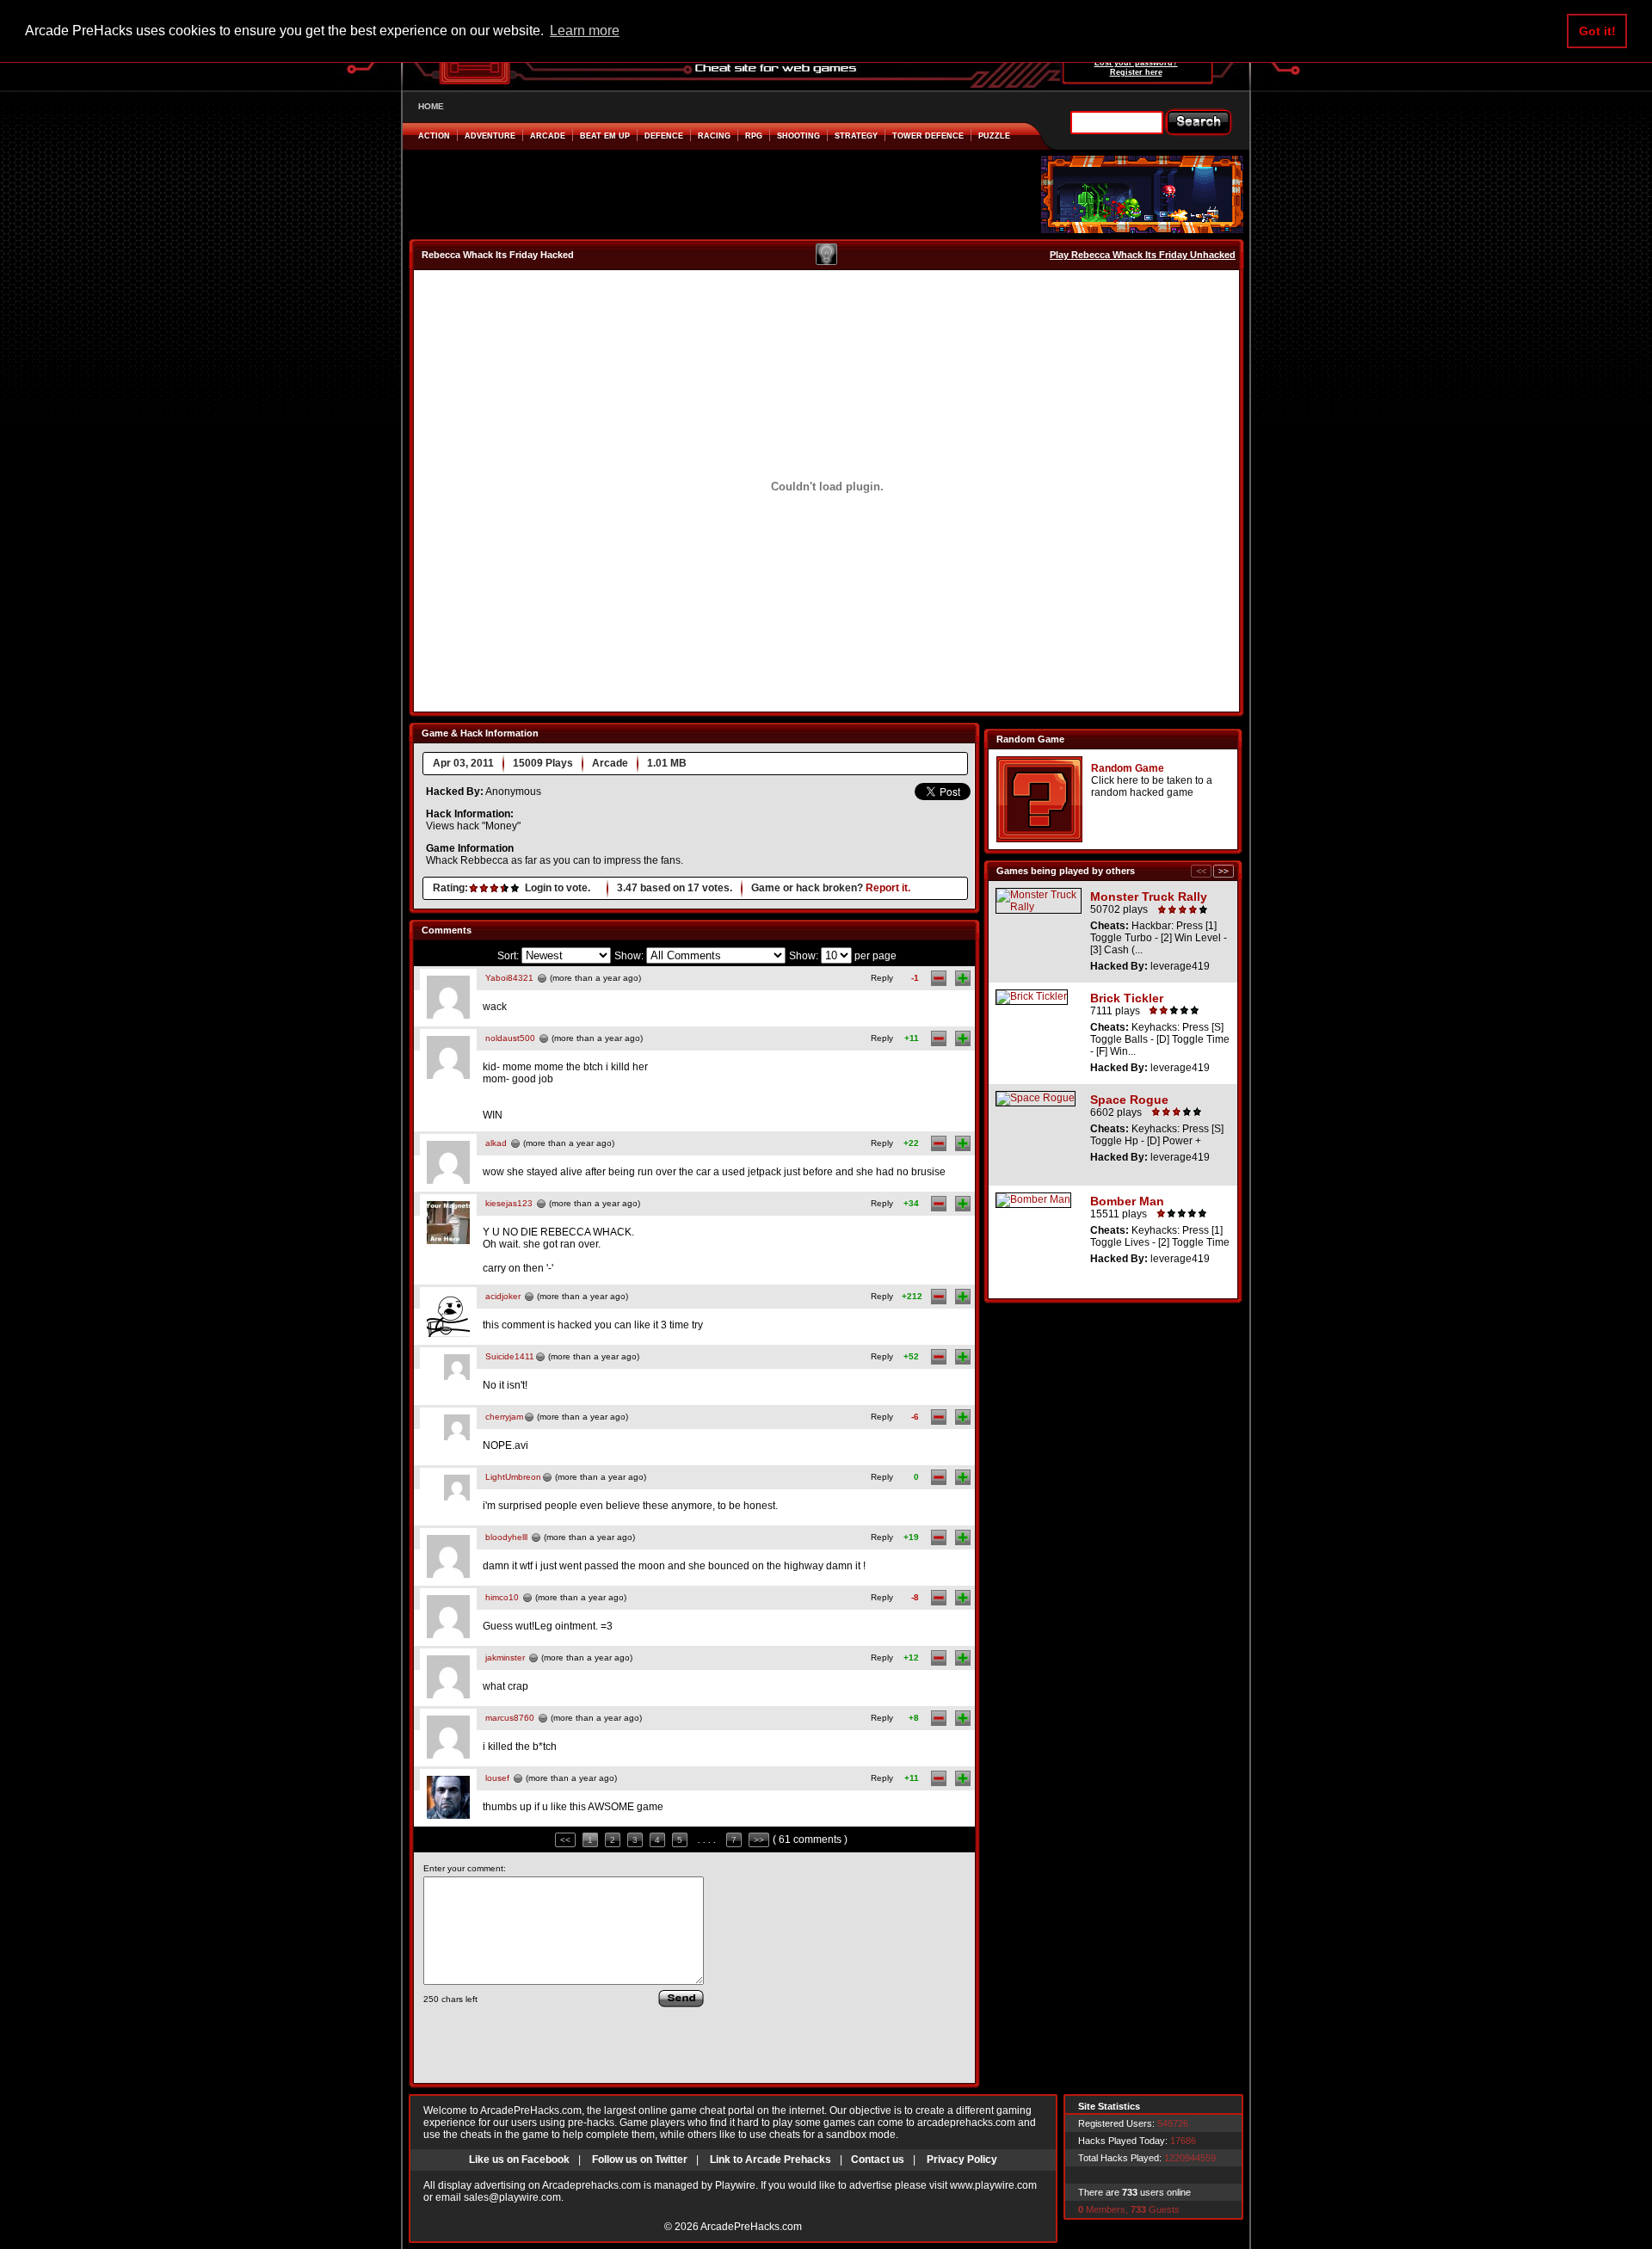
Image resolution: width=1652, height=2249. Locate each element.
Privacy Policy (962, 2160)
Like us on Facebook (519, 2160)
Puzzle (994, 136)
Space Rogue (1129, 1100)
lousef (497, 1778)
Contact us (878, 2160)
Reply (882, 978)
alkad (496, 1143)
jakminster (505, 1657)
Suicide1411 (510, 1356)
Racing (714, 136)
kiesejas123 (509, 1203)
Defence (664, 136)
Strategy (856, 136)
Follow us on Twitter (640, 2160)
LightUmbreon (513, 1477)
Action (434, 136)
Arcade (548, 136)
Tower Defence (928, 136)
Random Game (1128, 768)
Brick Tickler (1127, 998)
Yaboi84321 (509, 978)
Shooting (798, 136)
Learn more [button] (585, 31)
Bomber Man (1127, 1201)
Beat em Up (605, 136)
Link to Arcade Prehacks (771, 2160)
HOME (431, 106)
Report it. (888, 888)
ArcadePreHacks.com (751, 2227)
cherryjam (504, 1417)
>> (759, 1840)
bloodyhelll (506, 1537)
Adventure (490, 136)
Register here (1136, 72)
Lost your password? (1136, 63)
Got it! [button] (1597, 31)
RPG (754, 136)
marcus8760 (510, 1718)
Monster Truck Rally (1149, 897)
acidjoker (503, 1296)
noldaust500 (510, 1038)
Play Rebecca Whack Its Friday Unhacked (1143, 255)
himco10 (502, 1597)
